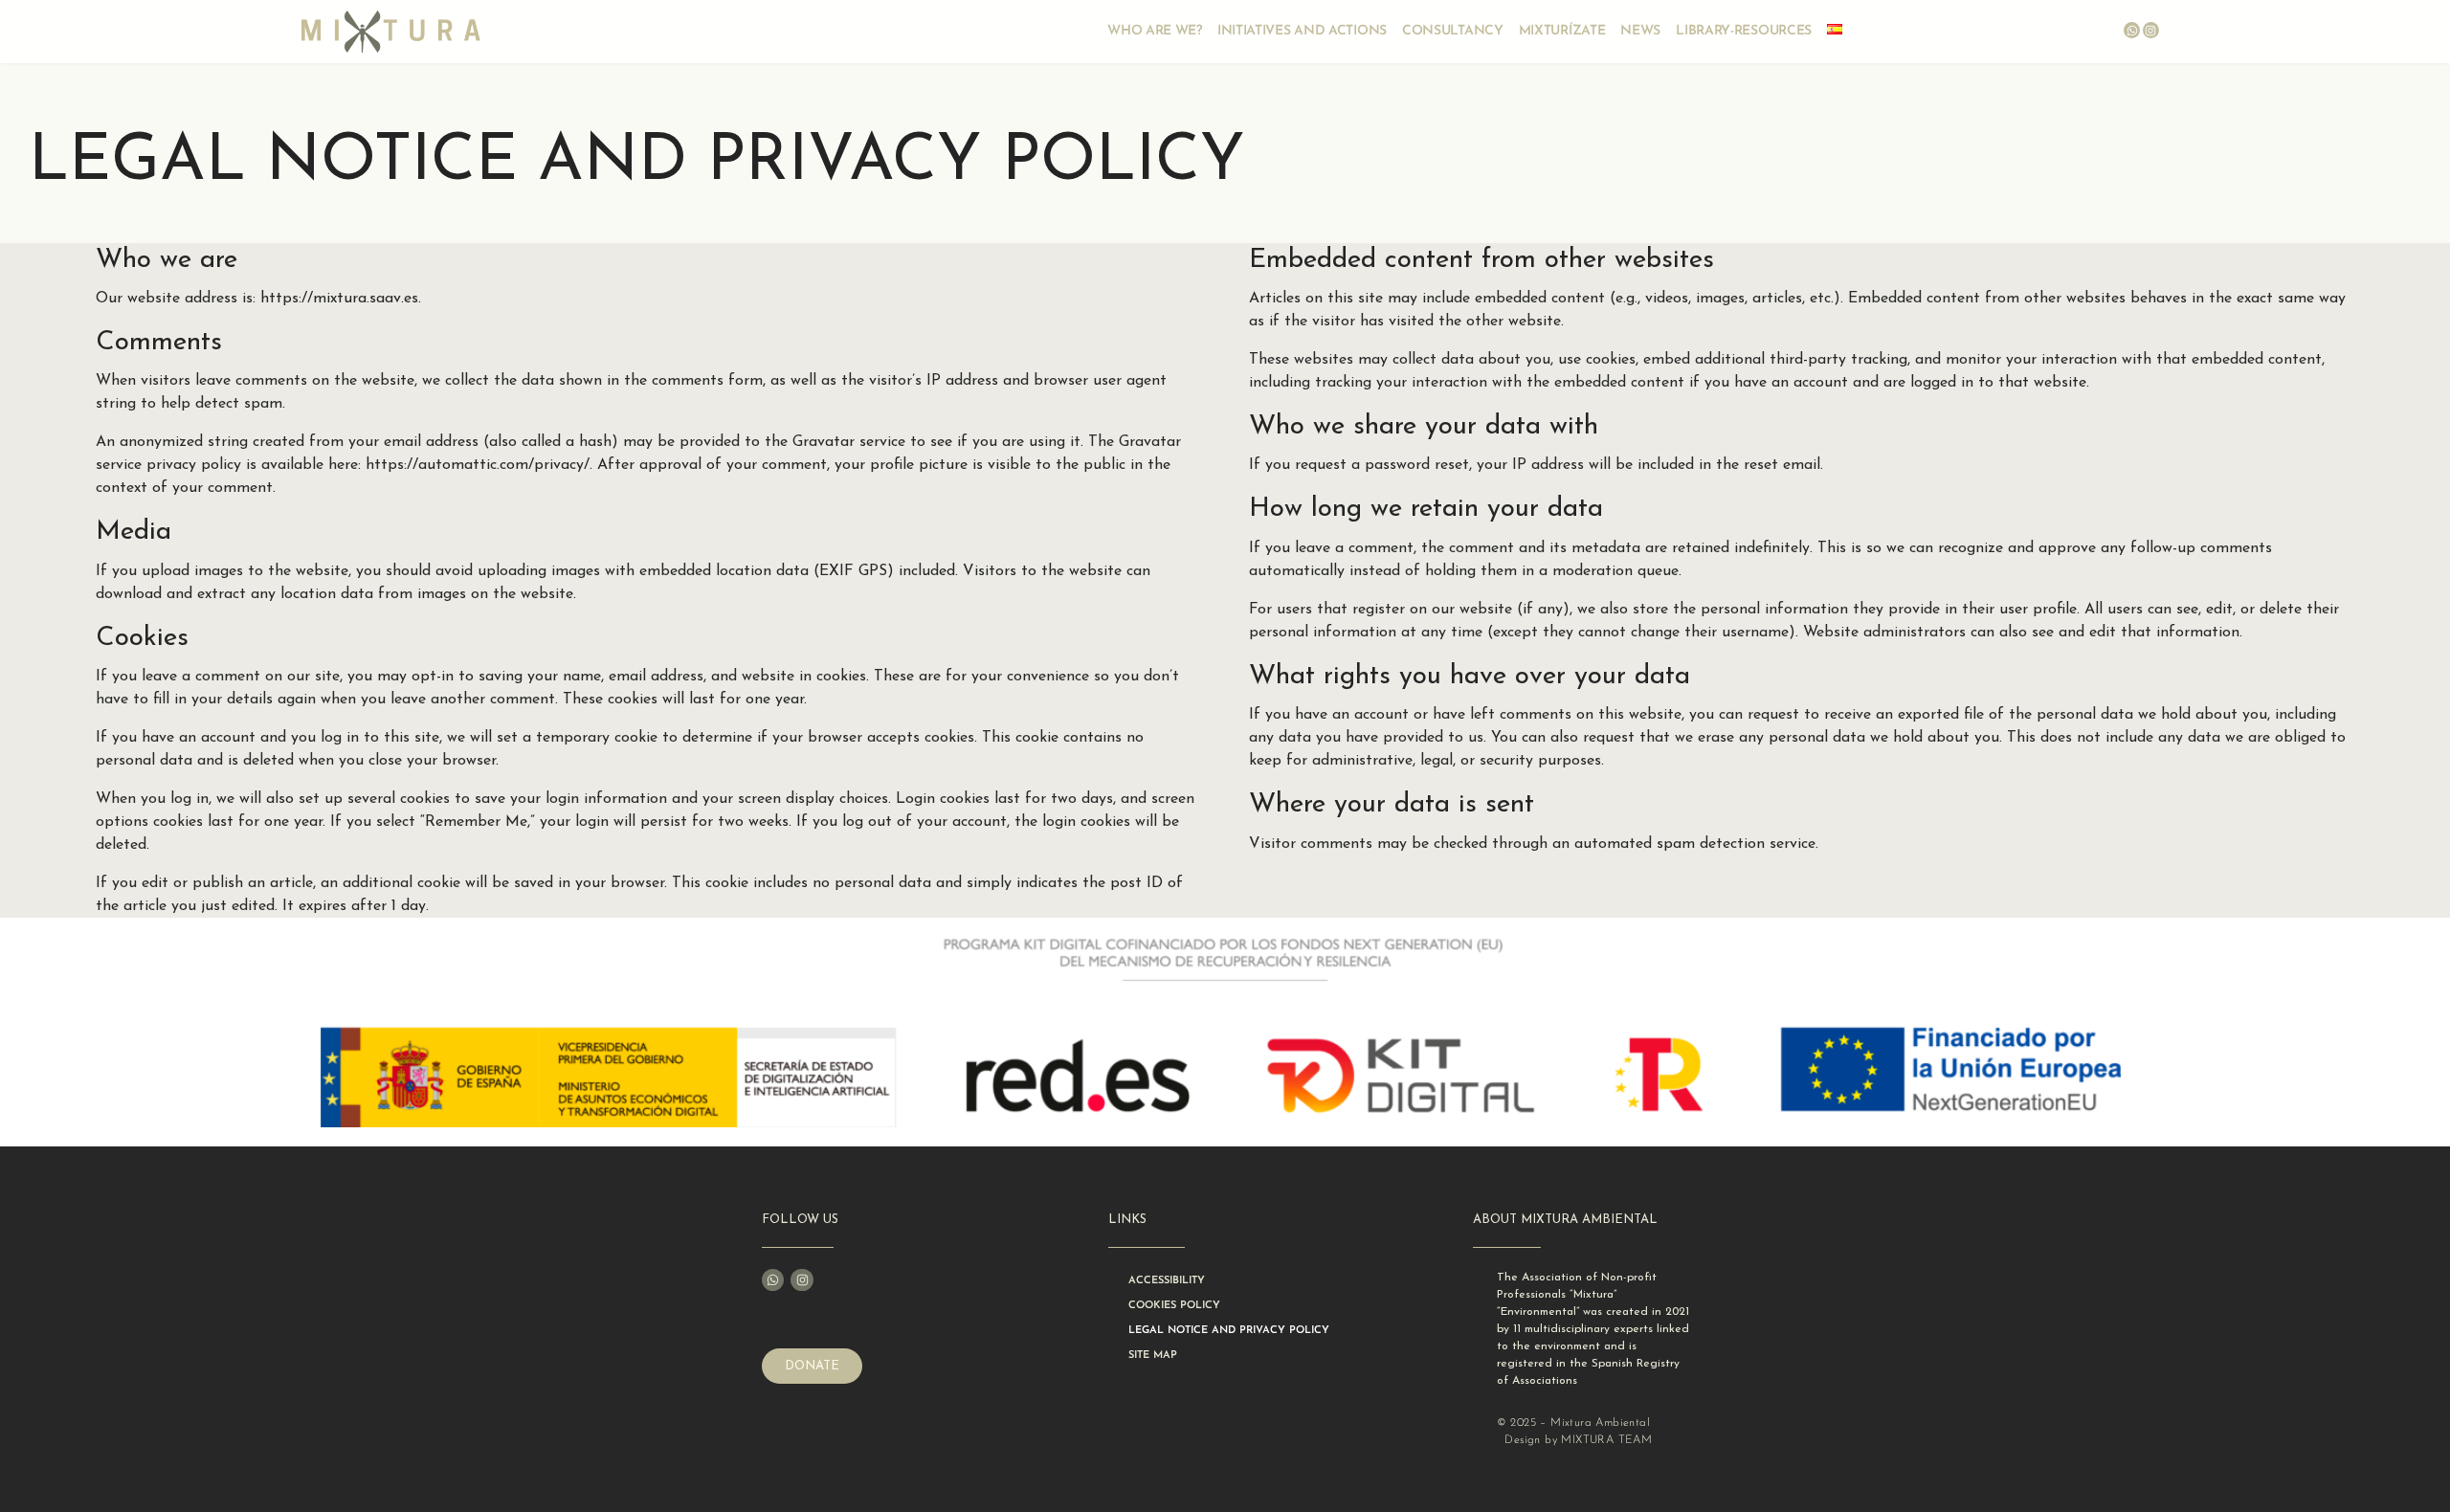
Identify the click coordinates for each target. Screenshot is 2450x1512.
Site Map (1153, 1356)
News (1640, 31)
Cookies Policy (1174, 1306)
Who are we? (1155, 31)
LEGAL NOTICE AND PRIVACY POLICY (1229, 1331)
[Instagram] (2151, 30)
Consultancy (1453, 31)
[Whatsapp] (2132, 30)
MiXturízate (1562, 31)
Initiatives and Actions (1302, 31)
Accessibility (1167, 1281)
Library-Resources (1744, 31)
